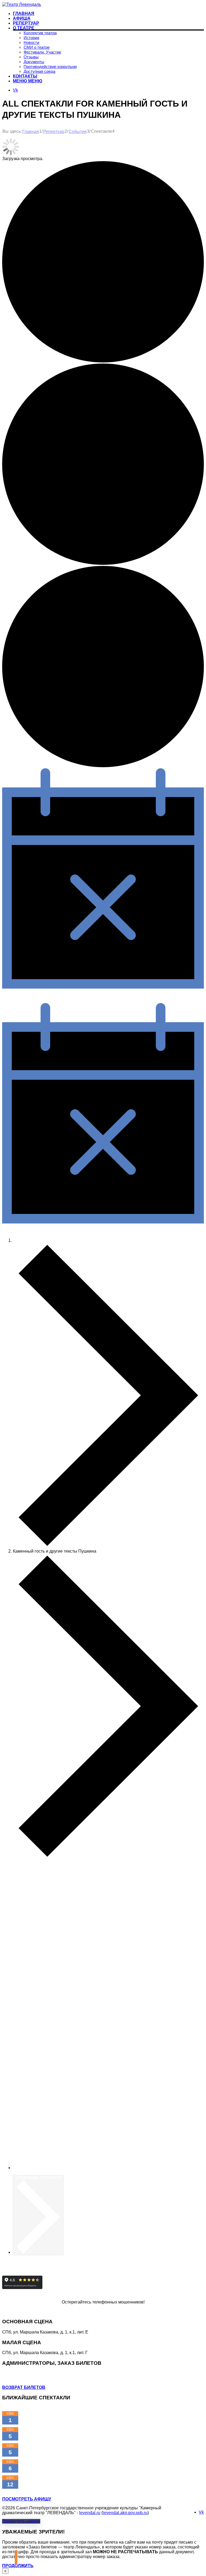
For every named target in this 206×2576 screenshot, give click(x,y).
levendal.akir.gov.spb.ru (125, 2513)
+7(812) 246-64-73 (20, 2378)
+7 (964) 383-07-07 (20, 2373)
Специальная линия (45, 2311)
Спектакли (23, 1240)
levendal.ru (90, 2513)
